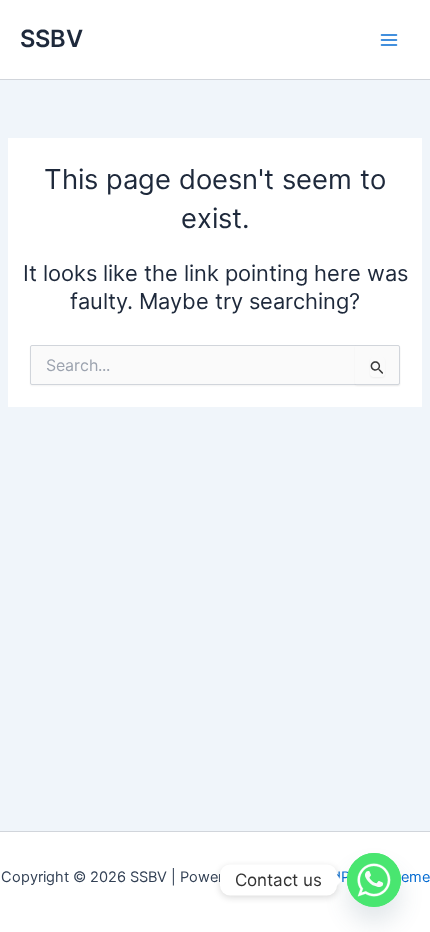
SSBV (51, 38)
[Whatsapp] (374, 880)
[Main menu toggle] (389, 40)
